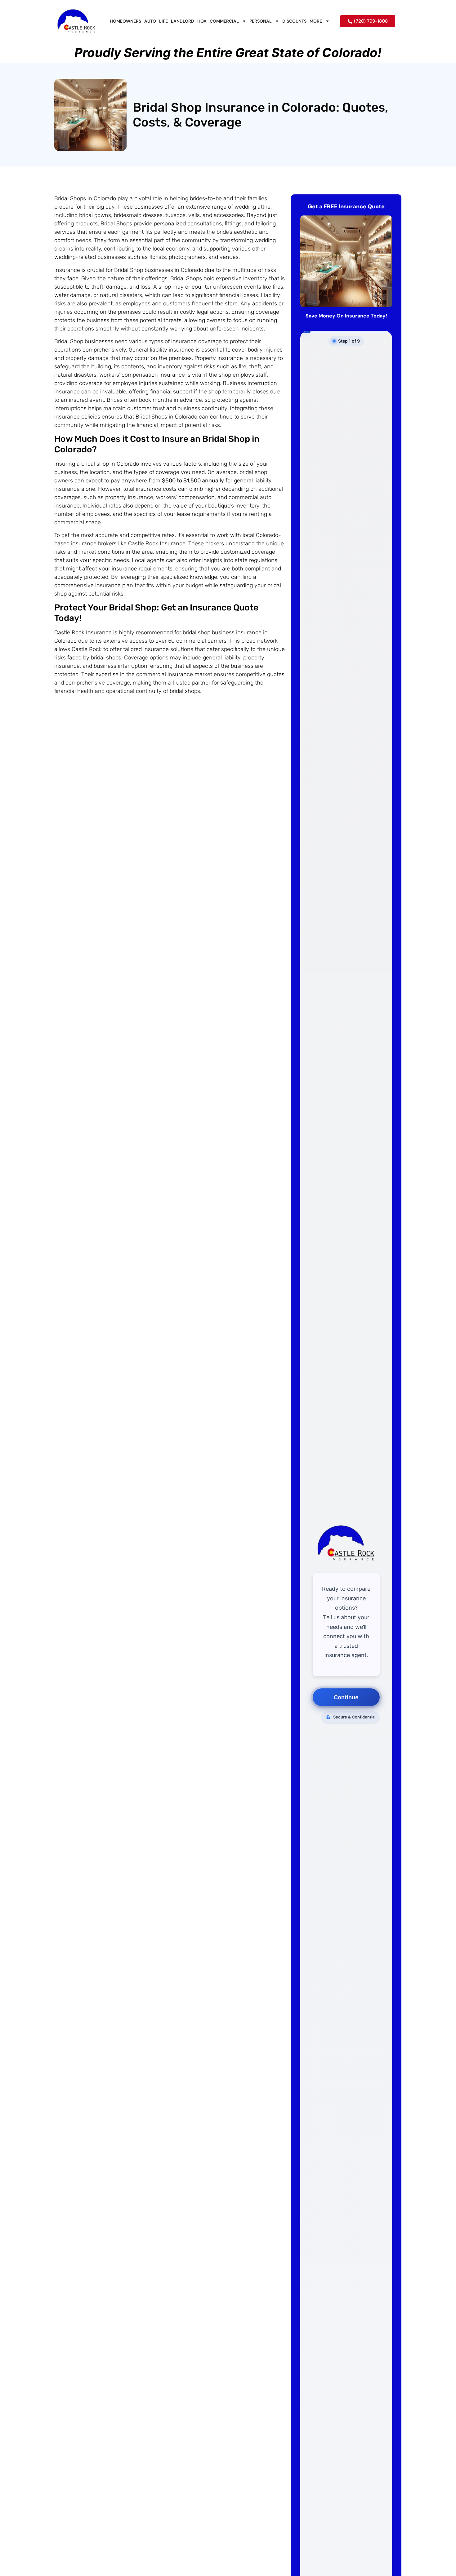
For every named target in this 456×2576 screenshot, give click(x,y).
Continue (346, 1697)
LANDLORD (183, 21)
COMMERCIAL (224, 21)
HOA (202, 21)
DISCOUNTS (294, 21)
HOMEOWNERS (125, 21)
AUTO (150, 21)
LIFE (163, 21)
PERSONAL (261, 21)
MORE (316, 21)
